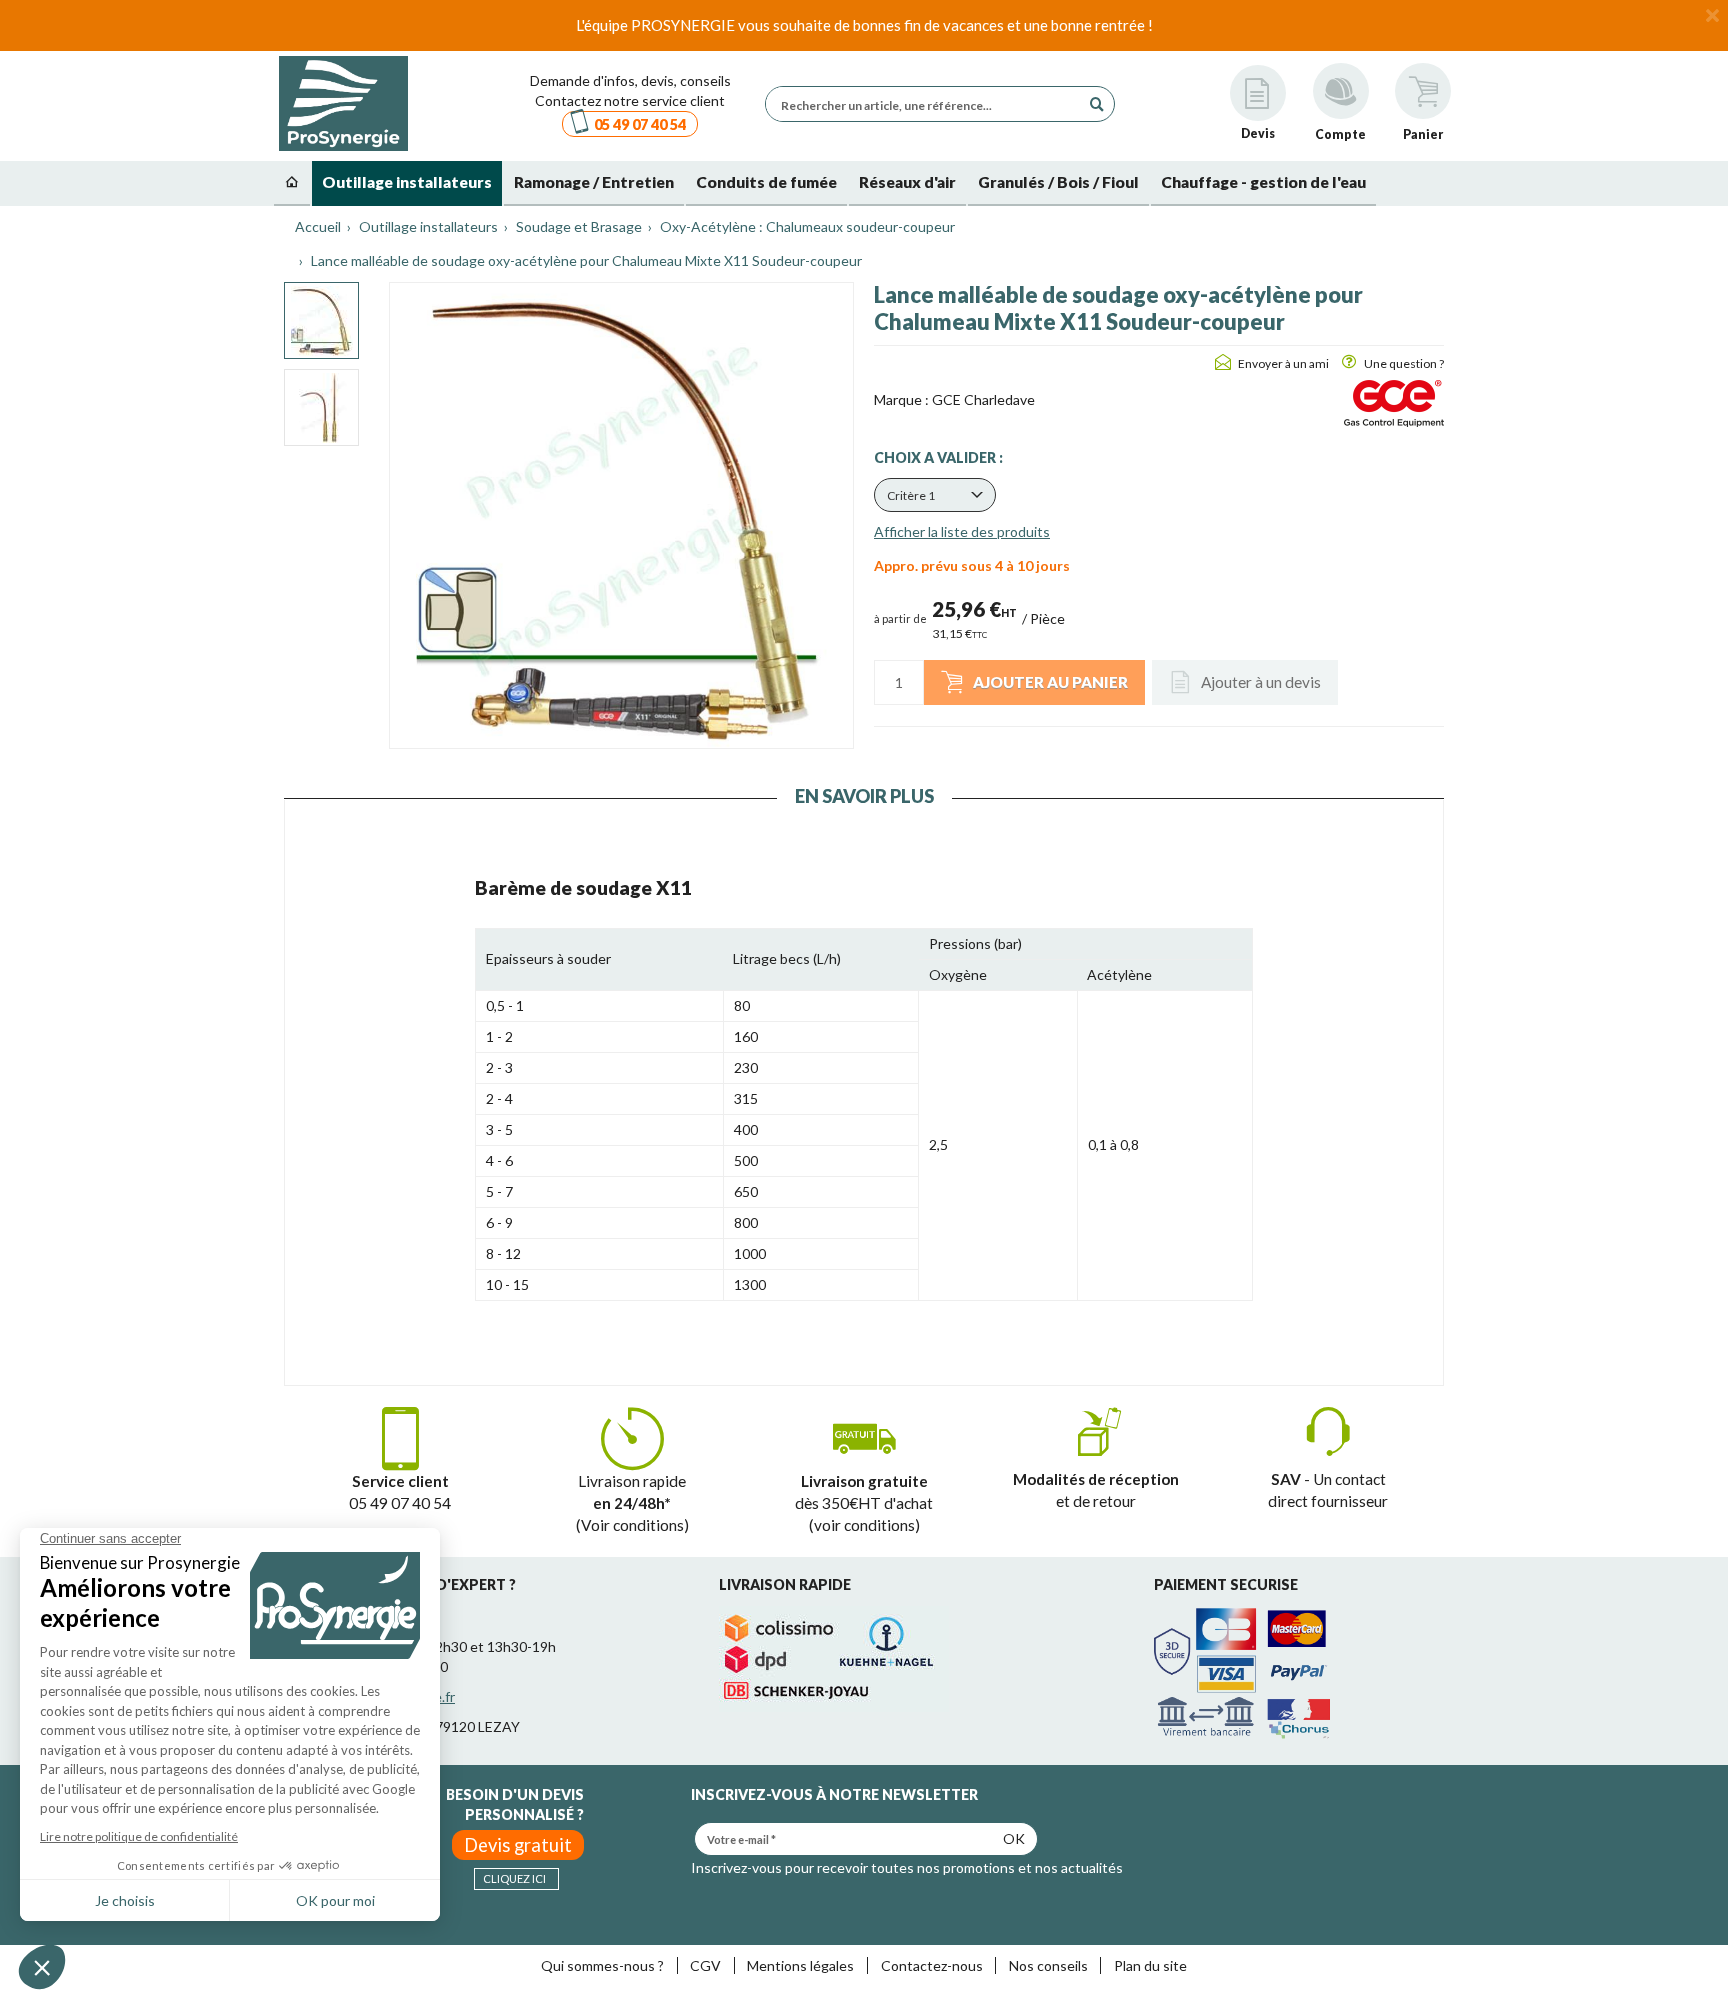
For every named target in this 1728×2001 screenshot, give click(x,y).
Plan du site (1150, 1965)
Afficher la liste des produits (962, 531)
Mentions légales (800, 1965)
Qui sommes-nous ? (602, 1965)
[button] (935, 495)
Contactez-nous (932, 1965)
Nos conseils (1048, 1965)
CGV (705, 1965)
